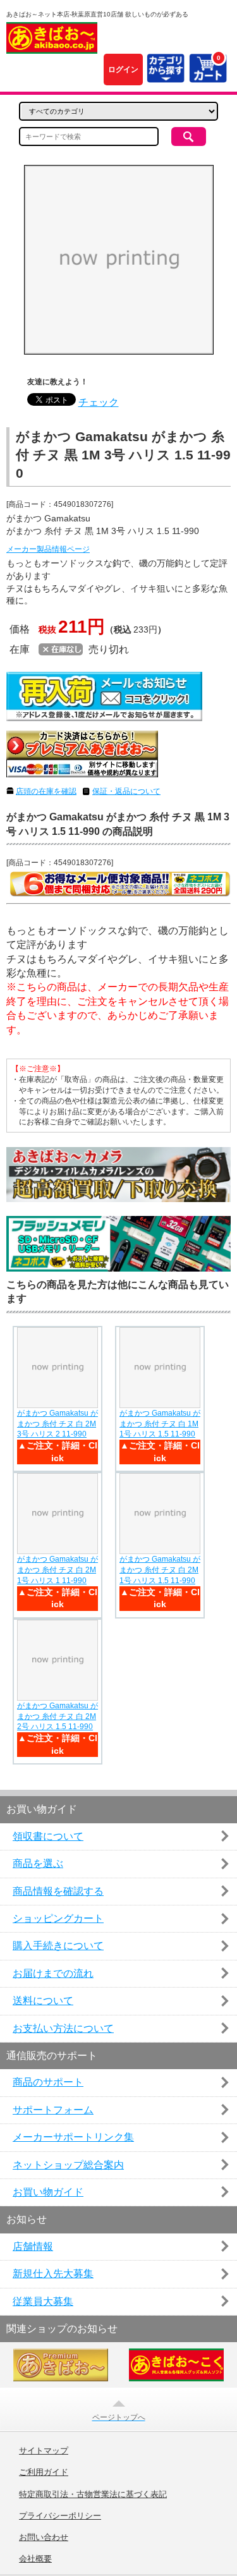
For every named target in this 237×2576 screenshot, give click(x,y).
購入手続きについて (58, 1946)
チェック (99, 402)
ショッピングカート (58, 1918)
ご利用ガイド (44, 2472)
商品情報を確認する (58, 1891)
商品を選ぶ (38, 1863)
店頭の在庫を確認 (46, 791)
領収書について (48, 1836)
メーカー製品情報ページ (48, 549)
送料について (43, 2001)
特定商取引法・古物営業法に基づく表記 (93, 2494)
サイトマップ (44, 2451)
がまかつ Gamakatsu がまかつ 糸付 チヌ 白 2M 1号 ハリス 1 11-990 (58, 1570)
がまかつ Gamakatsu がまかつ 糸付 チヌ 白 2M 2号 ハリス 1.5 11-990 (58, 1716)
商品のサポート (48, 2082)
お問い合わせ (44, 2537)
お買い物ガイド (48, 2192)
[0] (208, 76)
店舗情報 (33, 2246)
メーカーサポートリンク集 (73, 2137)
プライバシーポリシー (60, 2516)
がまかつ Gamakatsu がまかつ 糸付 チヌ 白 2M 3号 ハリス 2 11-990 (58, 1424)
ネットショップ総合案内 (68, 2165)
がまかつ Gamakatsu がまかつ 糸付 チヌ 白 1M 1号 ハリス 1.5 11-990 (160, 1424)
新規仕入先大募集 (53, 2274)
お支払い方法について (63, 2028)
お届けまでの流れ (53, 1973)
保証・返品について (126, 791)
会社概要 (35, 2559)
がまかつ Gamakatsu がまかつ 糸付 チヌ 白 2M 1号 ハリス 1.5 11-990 (160, 1570)
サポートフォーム (53, 2110)
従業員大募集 (43, 2301)
